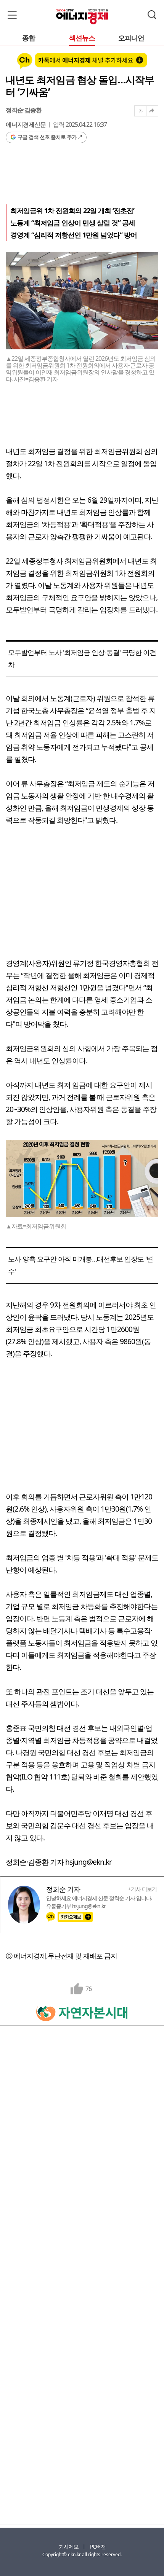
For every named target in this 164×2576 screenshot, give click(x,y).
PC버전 (98, 2547)
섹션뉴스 (82, 38)
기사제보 (69, 2547)
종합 (29, 38)
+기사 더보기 (142, 1889)
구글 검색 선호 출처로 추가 (47, 137)
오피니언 (131, 38)
